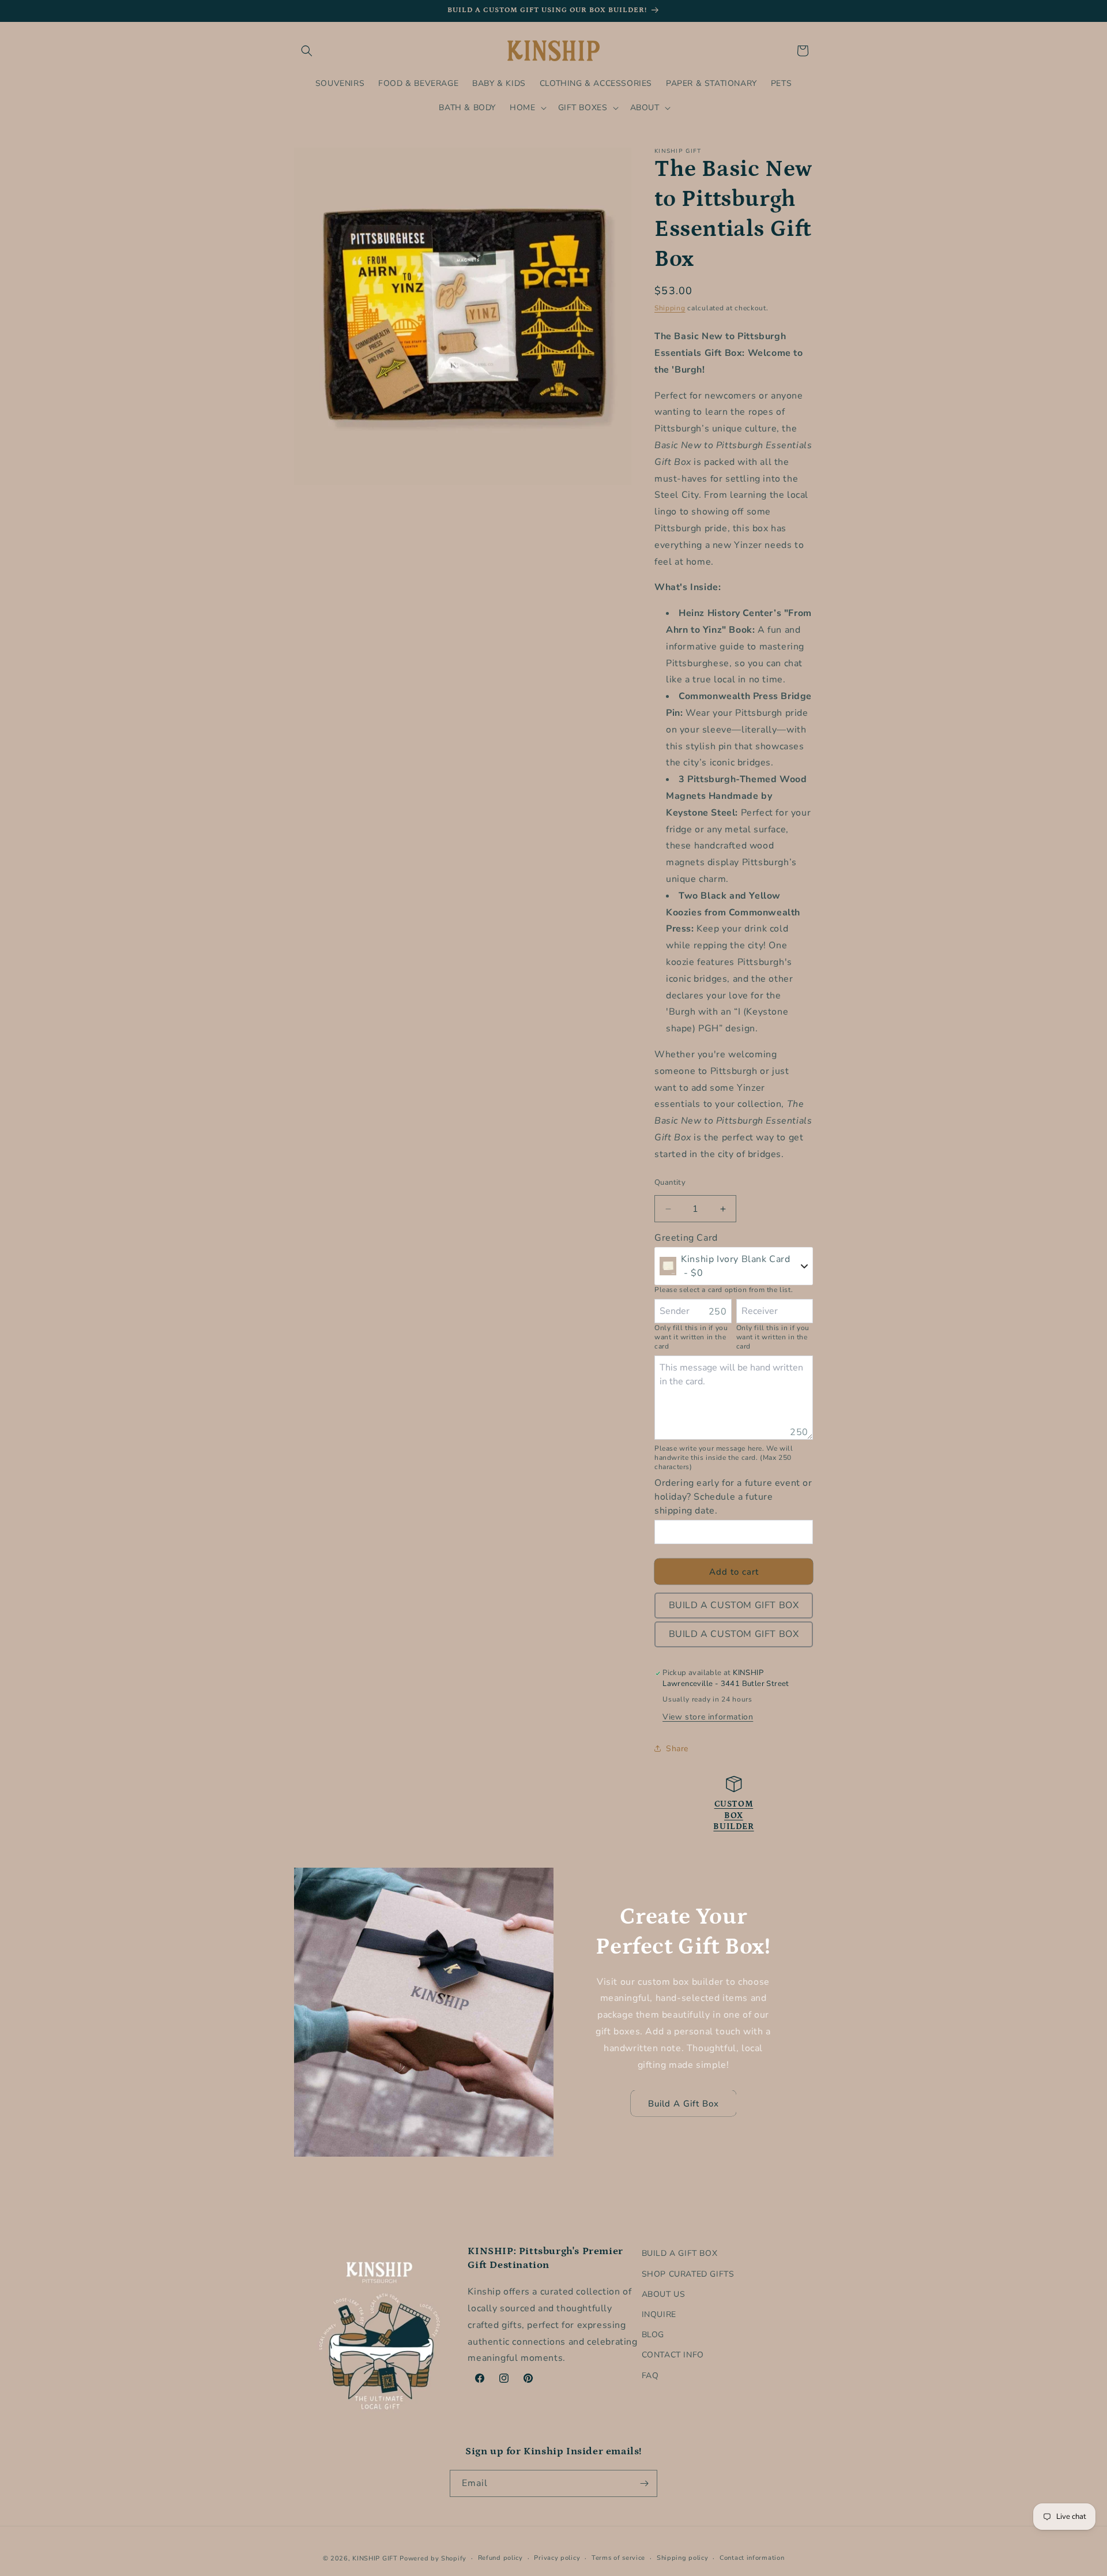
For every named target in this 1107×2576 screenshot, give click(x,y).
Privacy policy (557, 2558)
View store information (708, 1717)
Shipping (670, 308)
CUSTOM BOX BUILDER (733, 1815)
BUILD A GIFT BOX (680, 2253)
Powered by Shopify (433, 2558)
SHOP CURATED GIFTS (688, 2273)
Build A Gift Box (684, 2104)
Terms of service (618, 2558)
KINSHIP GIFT (375, 2558)
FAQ (650, 2375)
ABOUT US (664, 2294)
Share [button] (677, 1749)
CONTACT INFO (673, 2355)
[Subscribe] (644, 2483)
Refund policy (500, 2558)
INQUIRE (659, 2314)
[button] (307, 51)
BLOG (653, 2334)
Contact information (752, 2558)
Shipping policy (683, 2558)
